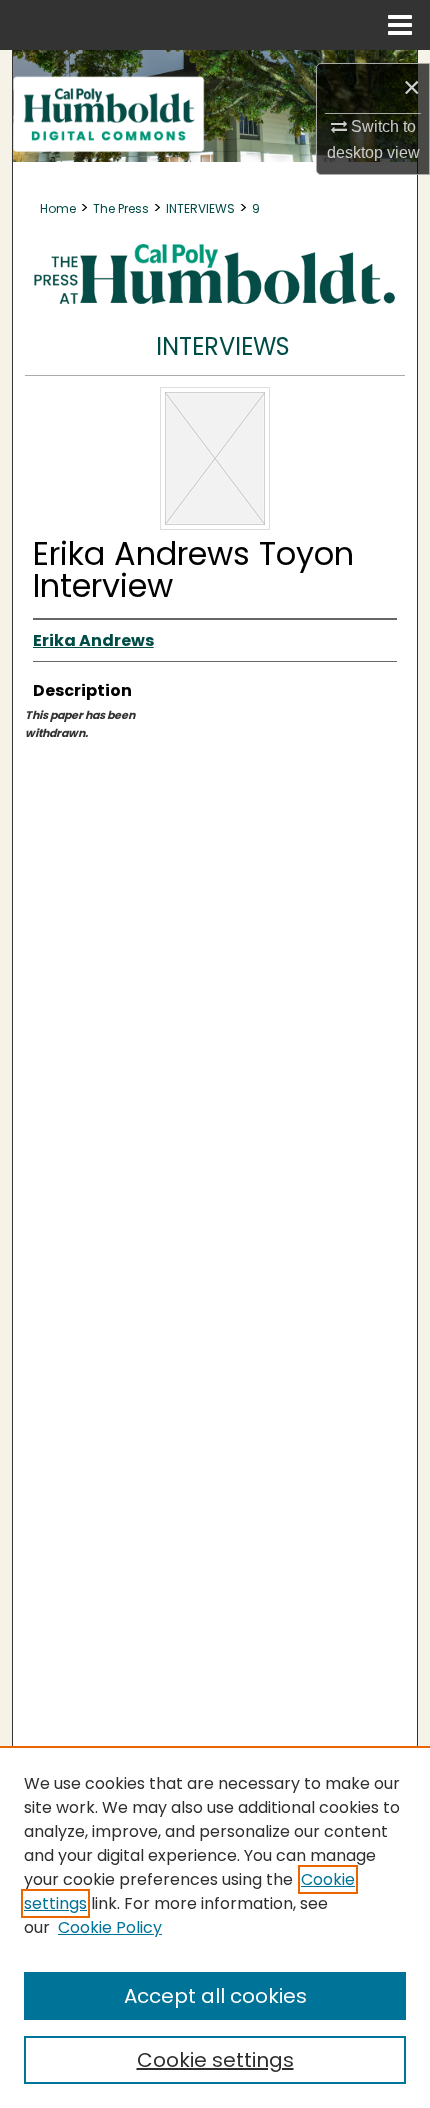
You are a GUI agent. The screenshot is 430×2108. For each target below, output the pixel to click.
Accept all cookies (215, 1996)
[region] (215, 1927)
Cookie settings (215, 2060)
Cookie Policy (110, 1927)
